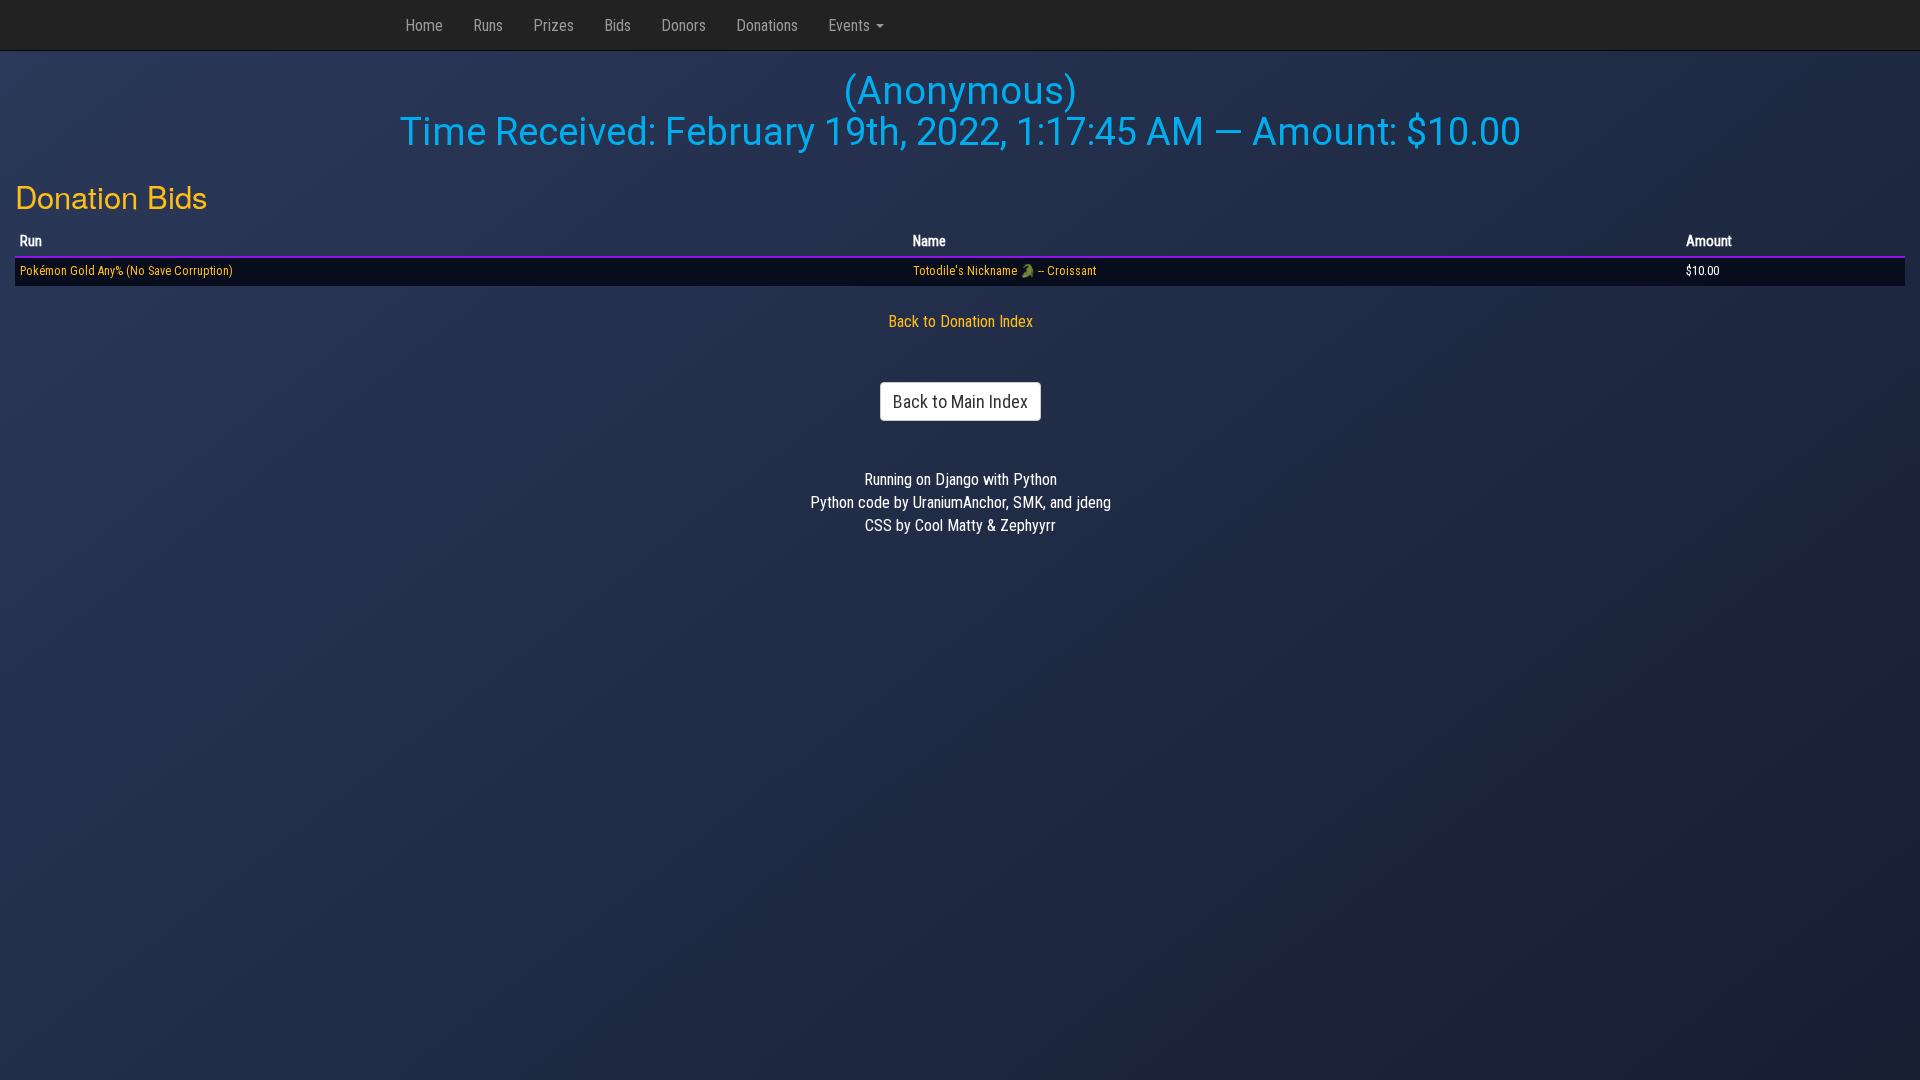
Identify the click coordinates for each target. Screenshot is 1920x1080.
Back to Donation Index (960, 321)
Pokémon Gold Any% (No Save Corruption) (126, 271)
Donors (683, 25)
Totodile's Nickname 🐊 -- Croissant (1004, 271)
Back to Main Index (960, 401)
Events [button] (851, 25)
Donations (767, 25)
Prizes (553, 25)
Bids (617, 25)
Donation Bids (111, 195)
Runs (488, 25)
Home (424, 25)
